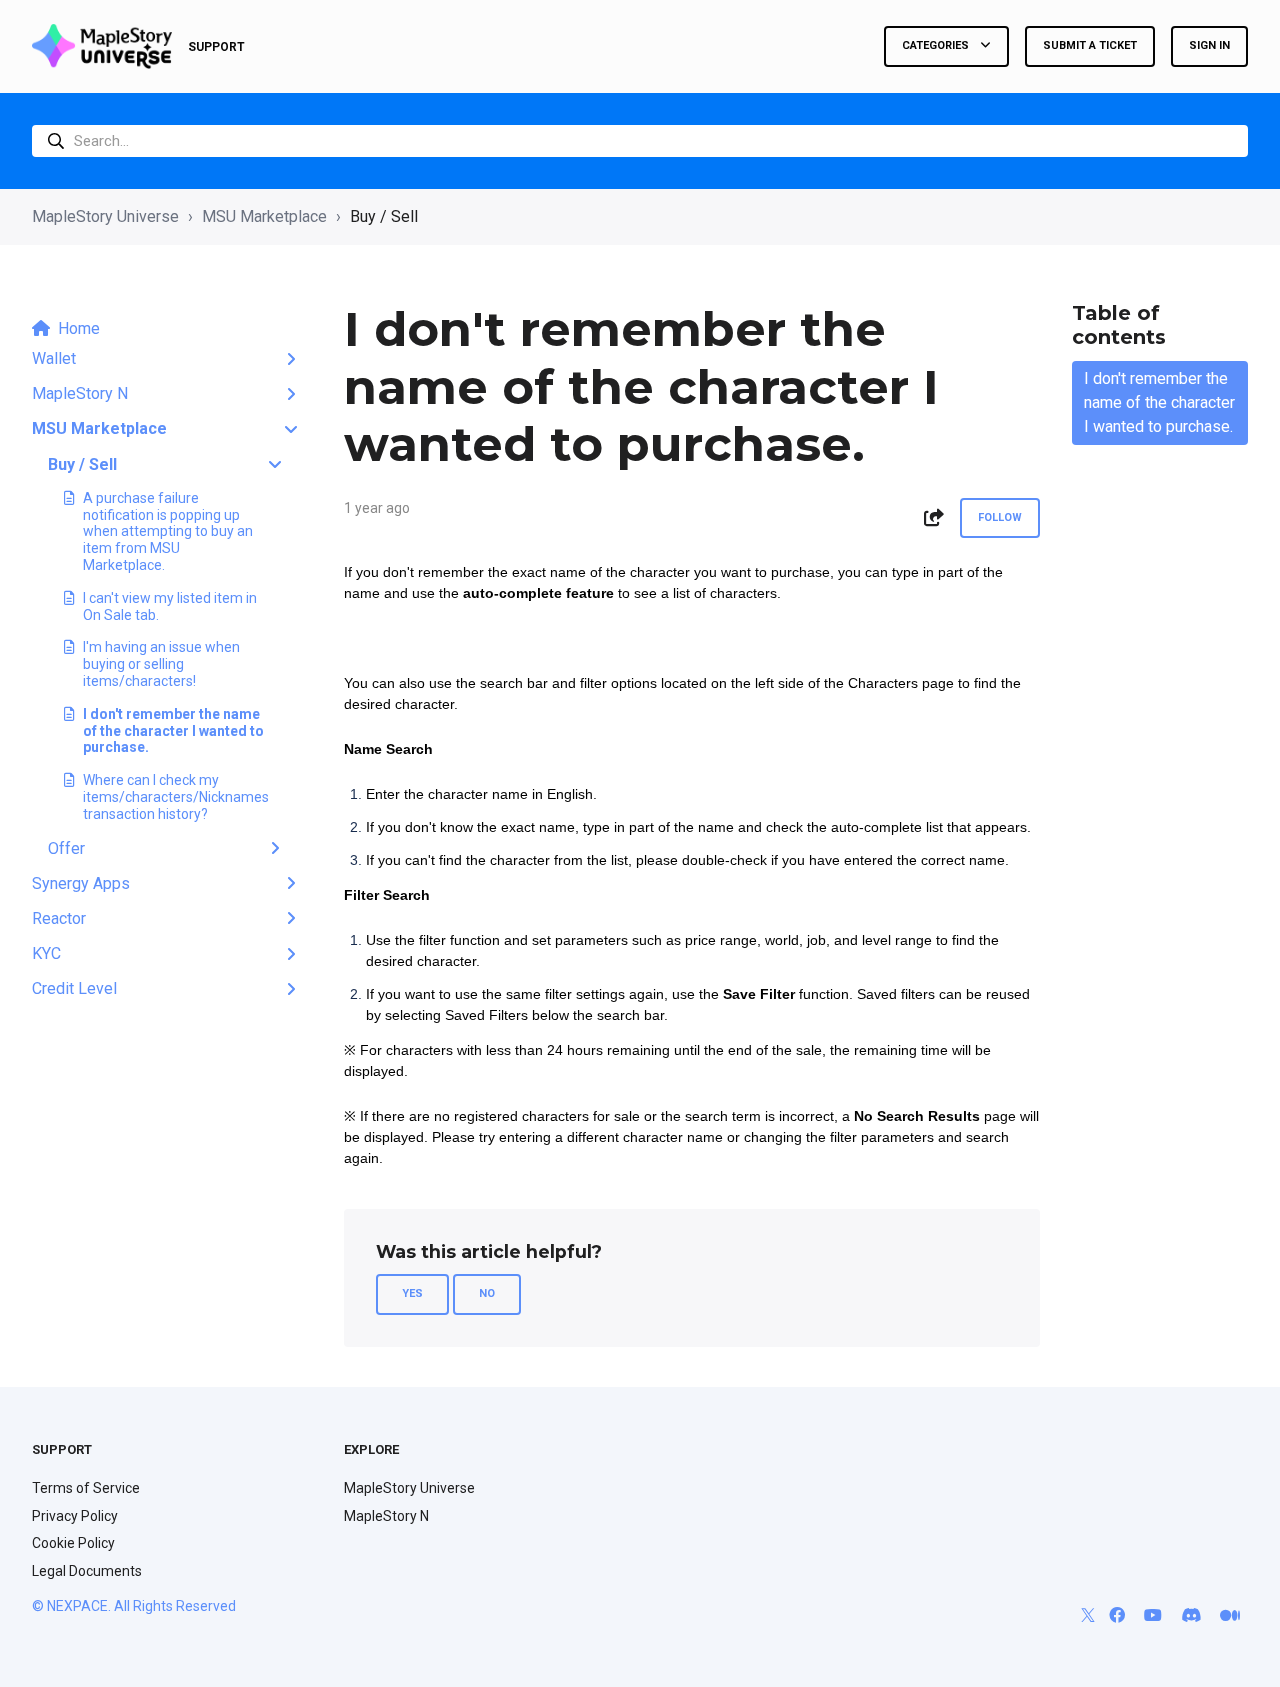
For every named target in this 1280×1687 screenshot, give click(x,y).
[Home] (102, 46)
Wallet (54, 358)
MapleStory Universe (105, 216)
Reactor (59, 918)
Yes (412, 1293)
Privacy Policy (75, 1516)
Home (79, 328)
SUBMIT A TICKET (1090, 45)
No (487, 1293)
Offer (66, 848)
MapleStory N (80, 393)
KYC (46, 953)
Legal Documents (87, 1571)
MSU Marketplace (264, 216)
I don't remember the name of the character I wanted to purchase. (173, 731)
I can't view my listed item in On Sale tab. (170, 606)
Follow (1000, 517)
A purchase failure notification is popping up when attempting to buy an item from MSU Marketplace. (168, 531)
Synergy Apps (81, 883)
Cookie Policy (73, 1543)
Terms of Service (86, 1488)
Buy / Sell (384, 216)
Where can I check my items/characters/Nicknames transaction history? (173, 797)
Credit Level (74, 988)
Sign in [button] (1209, 45)
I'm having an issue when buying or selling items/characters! (161, 664)
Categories (937, 45)
